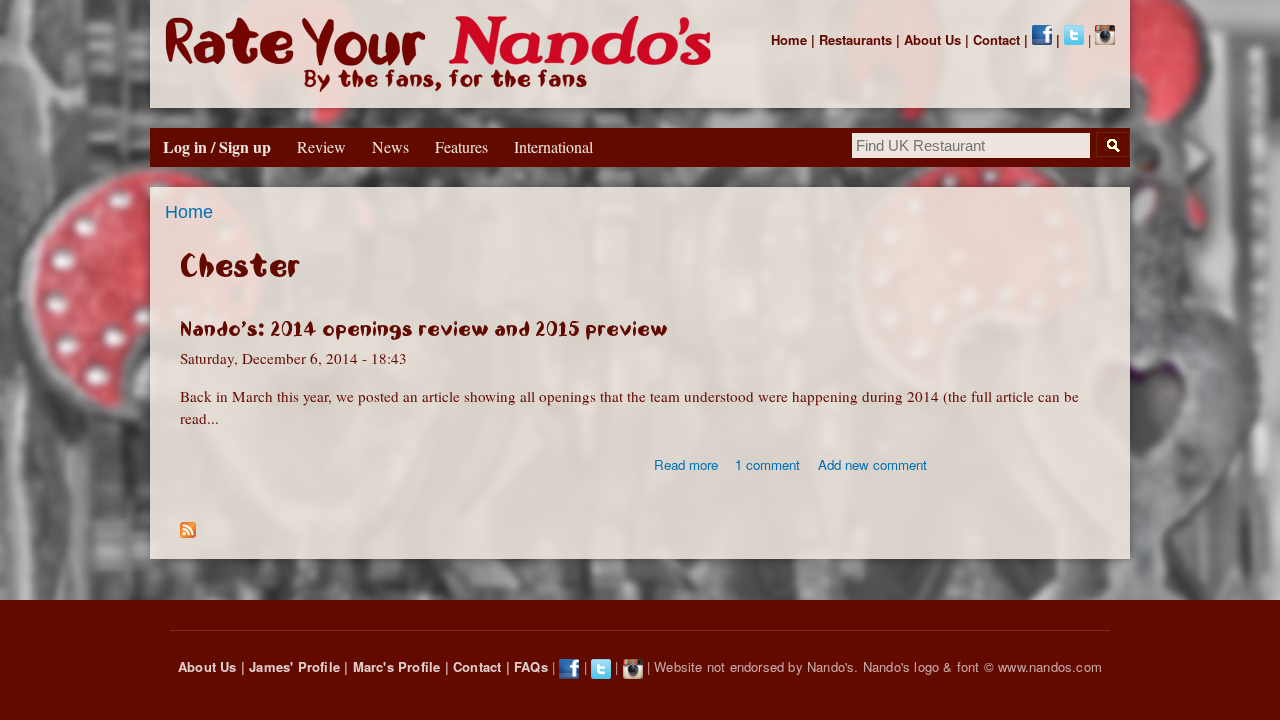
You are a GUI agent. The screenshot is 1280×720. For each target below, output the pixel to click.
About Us (932, 39)
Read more (686, 464)
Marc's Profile (397, 666)
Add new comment (872, 464)
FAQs (531, 666)
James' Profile (294, 666)
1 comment (767, 464)
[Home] (442, 54)
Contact (996, 39)
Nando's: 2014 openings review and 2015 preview (424, 329)
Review (321, 146)
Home (789, 39)
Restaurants (855, 39)
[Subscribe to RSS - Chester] (188, 525)
